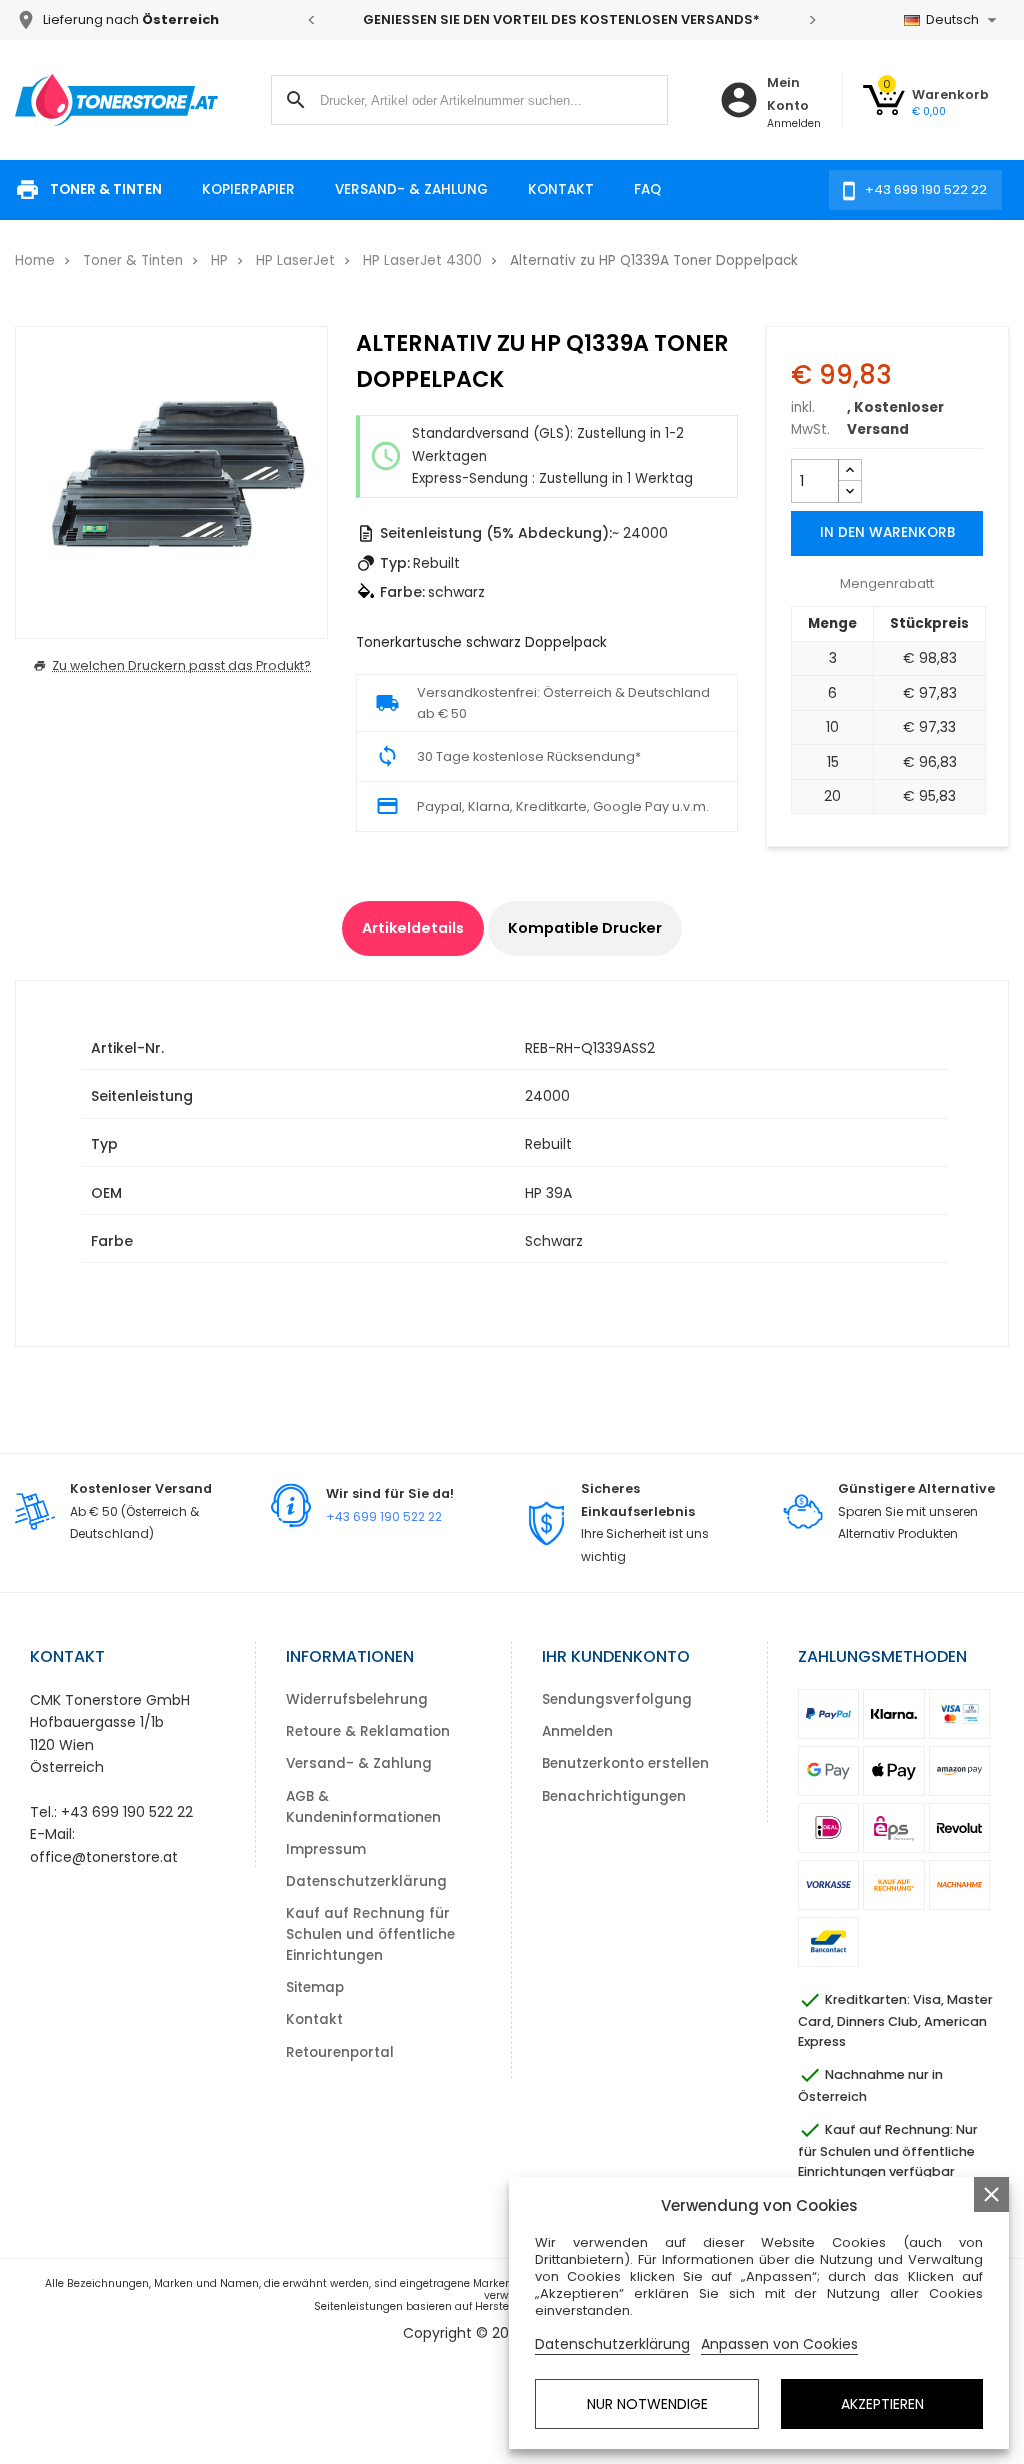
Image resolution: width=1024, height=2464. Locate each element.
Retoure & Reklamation (368, 1731)
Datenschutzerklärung (366, 1881)
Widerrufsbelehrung (357, 1699)
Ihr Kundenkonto (616, 1656)
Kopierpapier (248, 189)
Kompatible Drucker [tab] (585, 928)
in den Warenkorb (887, 532)
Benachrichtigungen (614, 1796)
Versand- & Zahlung (411, 189)
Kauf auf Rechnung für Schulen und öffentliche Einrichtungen (370, 1934)
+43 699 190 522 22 (384, 1516)
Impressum (326, 1849)
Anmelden (577, 1731)
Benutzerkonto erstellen (625, 1763)
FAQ (647, 189)
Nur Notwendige (647, 2404)
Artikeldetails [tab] (413, 928)
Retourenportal (340, 2052)
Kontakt (561, 189)
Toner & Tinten (106, 189)
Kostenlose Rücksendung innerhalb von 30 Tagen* (689, 19)
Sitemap (315, 1987)
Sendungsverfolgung (617, 1699)
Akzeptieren (882, 2404)
